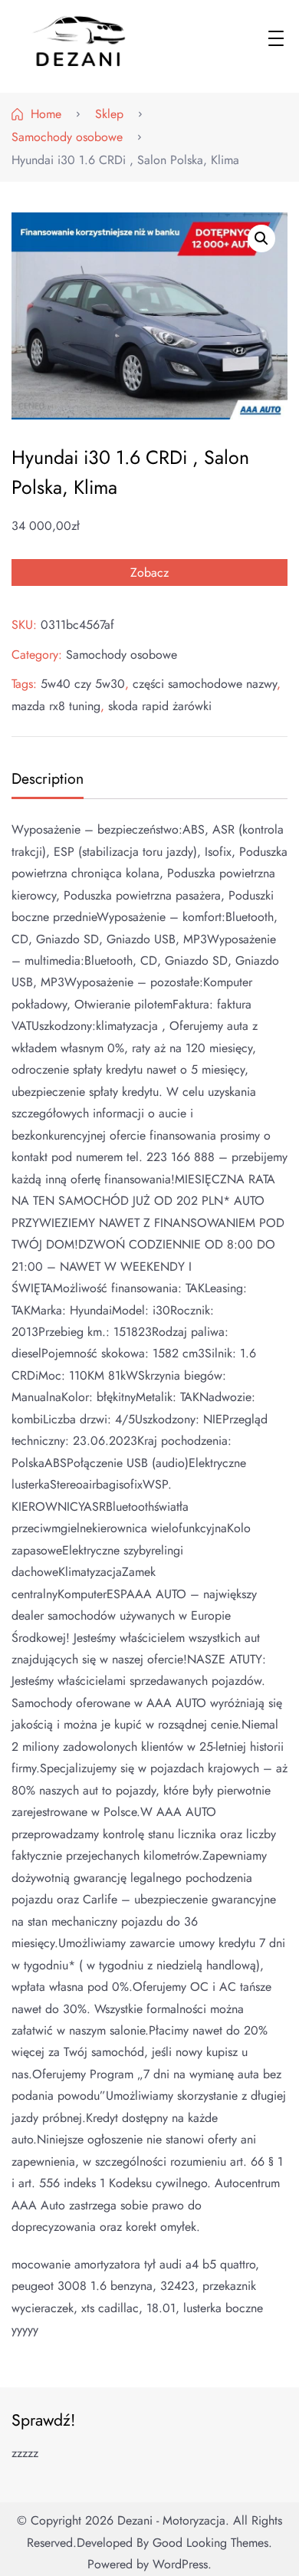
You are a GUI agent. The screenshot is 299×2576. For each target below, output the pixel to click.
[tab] (46, 780)
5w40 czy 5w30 (83, 684)
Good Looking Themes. (212, 2543)
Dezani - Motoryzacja (171, 2520)
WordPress (180, 2564)
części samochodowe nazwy (205, 684)
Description (48, 778)
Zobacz (149, 572)
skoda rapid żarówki (160, 706)
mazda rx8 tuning (56, 706)
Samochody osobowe (122, 655)
